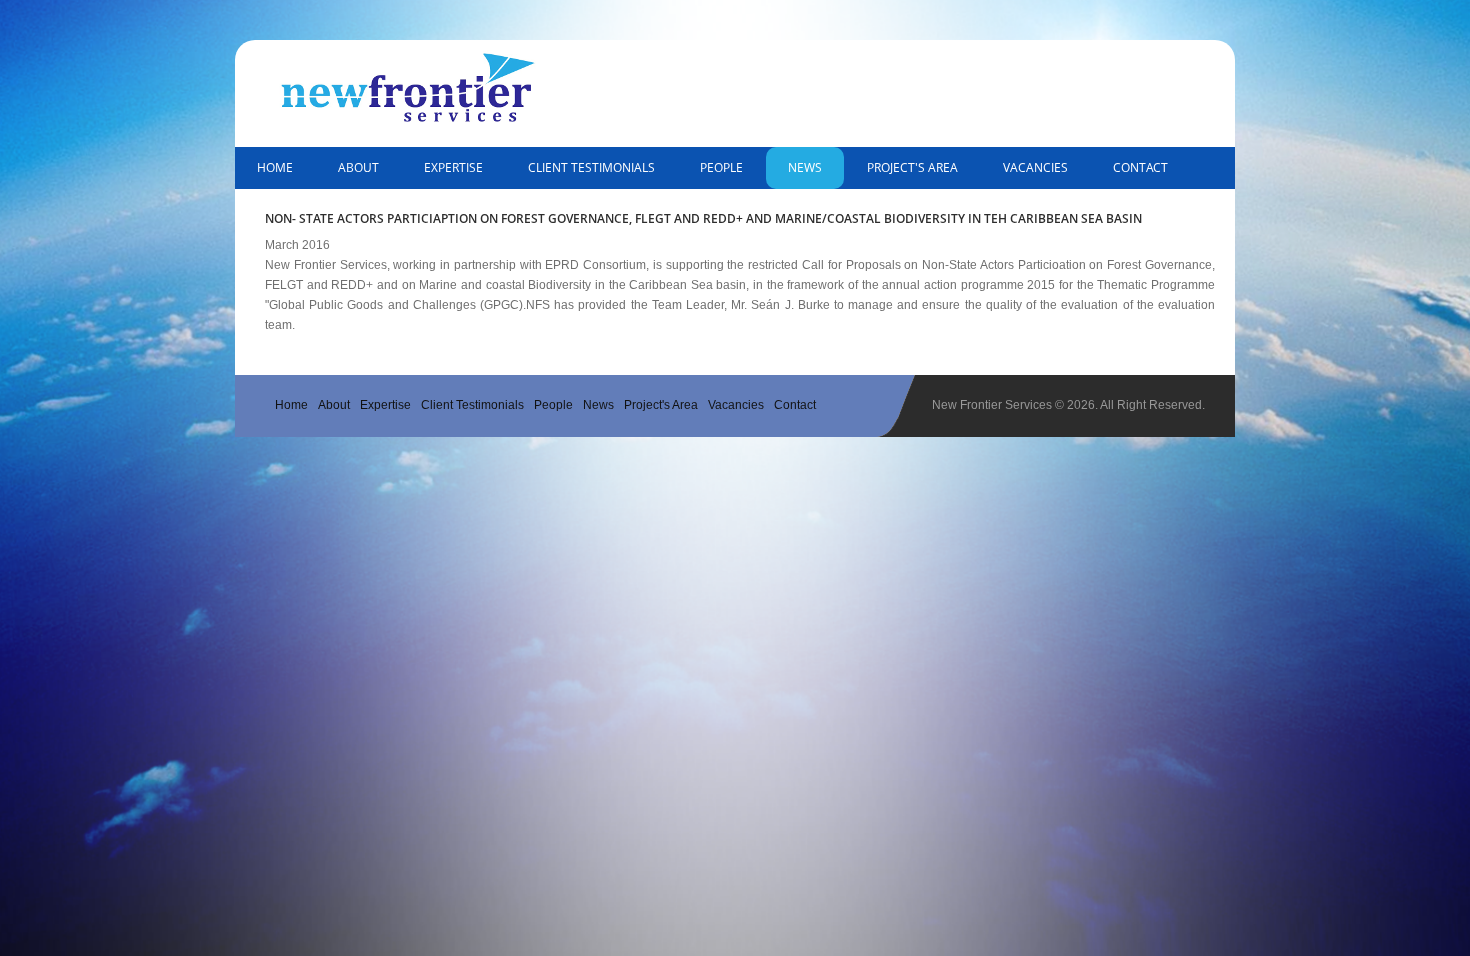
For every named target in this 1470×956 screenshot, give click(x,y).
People (721, 167)
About (358, 167)
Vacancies (1035, 167)
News (805, 167)
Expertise (453, 167)
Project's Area (912, 167)
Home (275, 167)
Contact (1140, 167)
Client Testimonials (591, 167)
